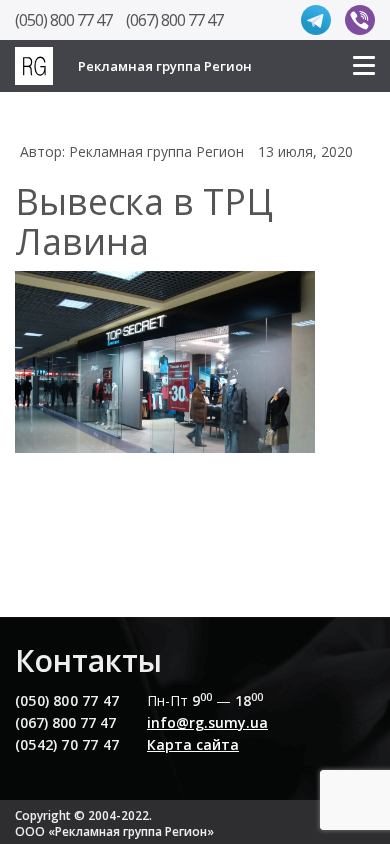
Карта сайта (193, 744)
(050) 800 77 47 (63, 20)
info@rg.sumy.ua (207, 722)
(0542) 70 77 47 (67, 744)
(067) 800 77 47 (174, 20)
